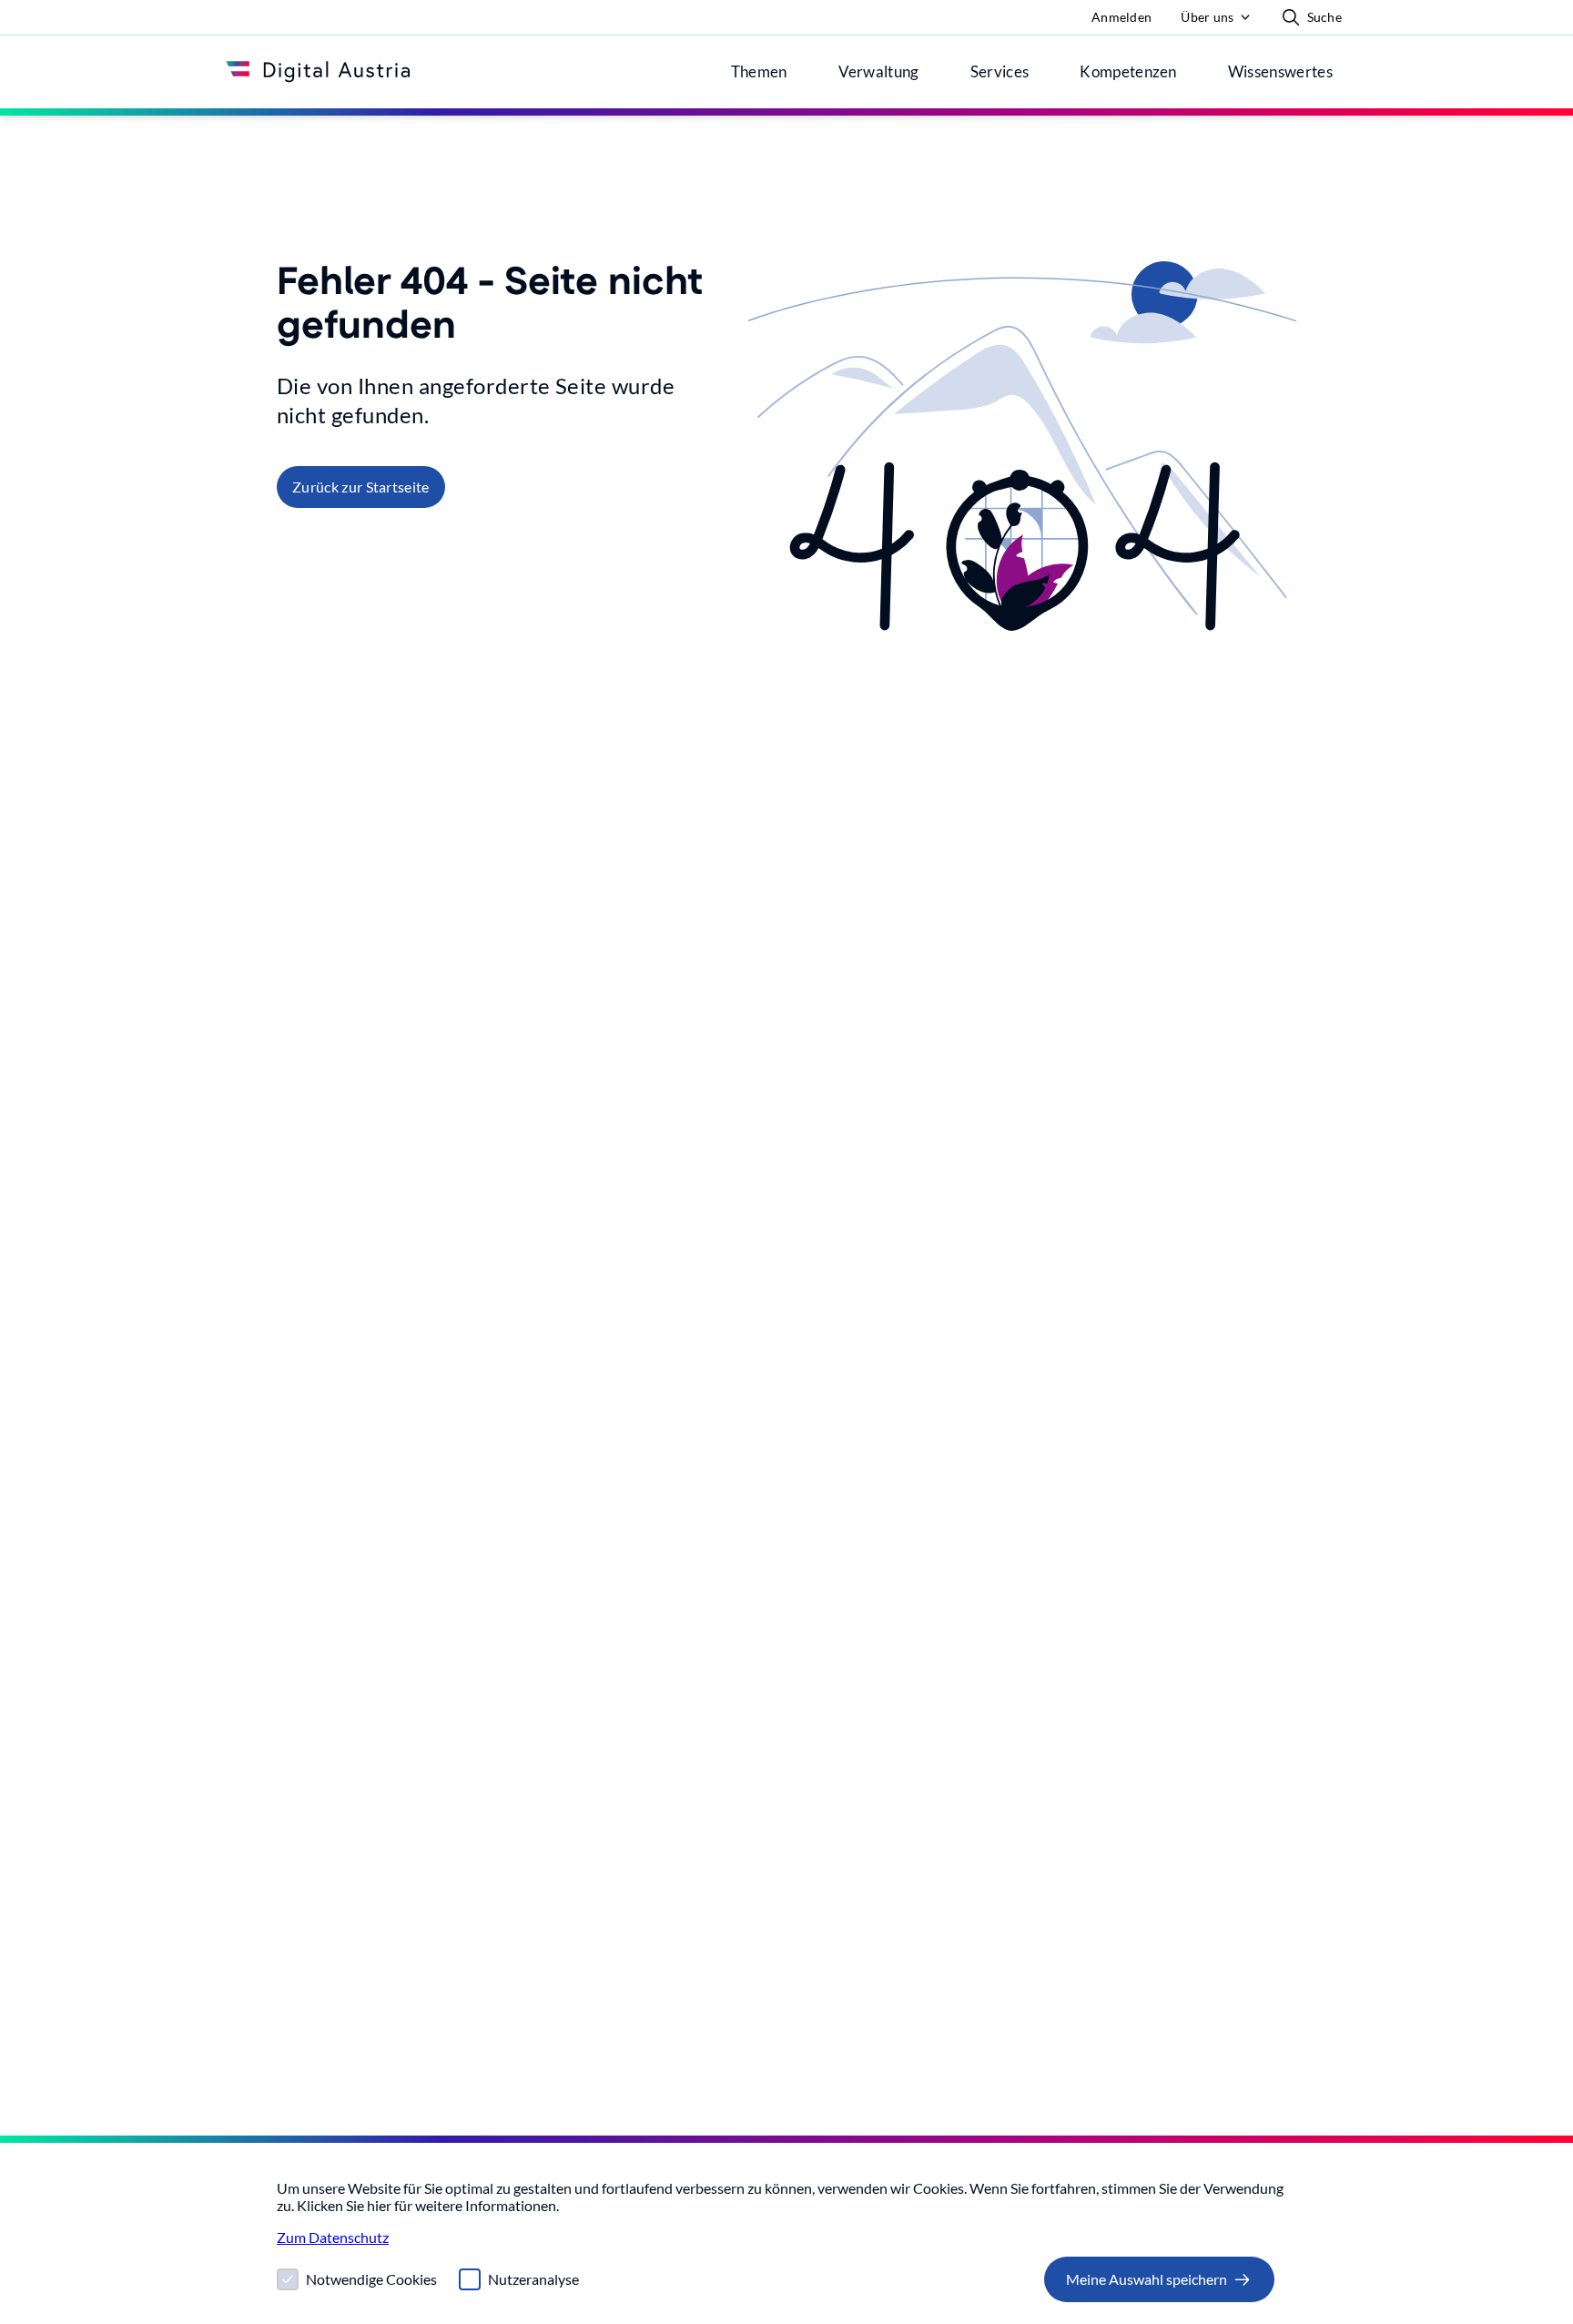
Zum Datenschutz (333, 2237)
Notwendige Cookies (371, 2279)
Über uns (1207, 17)
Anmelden (1121, 17)
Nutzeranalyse (533, 2279)
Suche (1324, 17)
